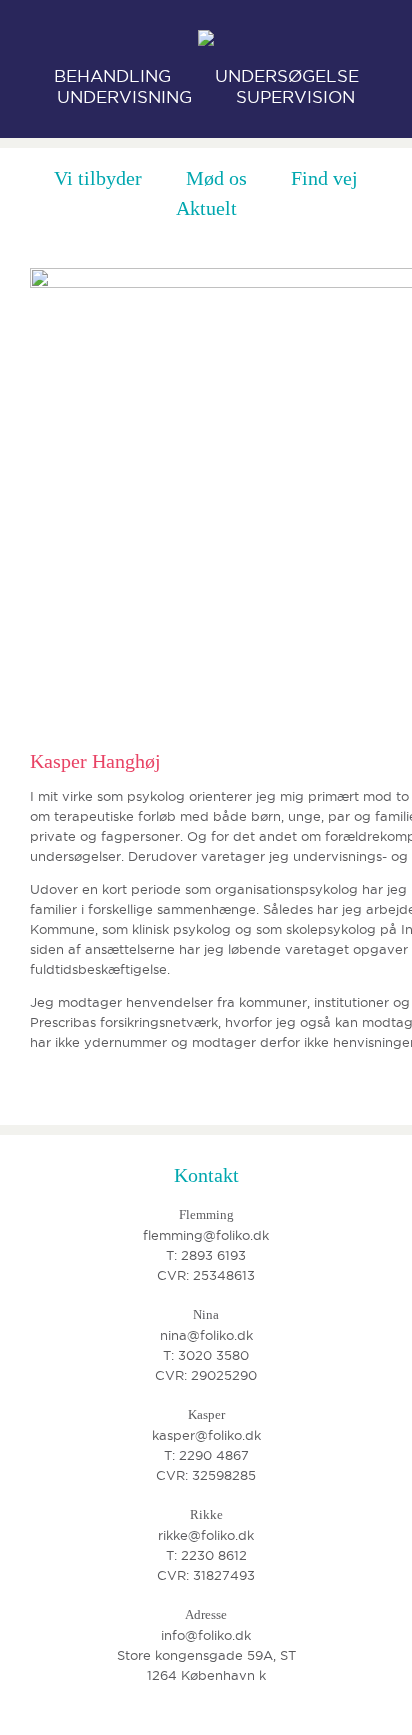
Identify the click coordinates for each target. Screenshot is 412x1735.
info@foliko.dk (206, 1635)
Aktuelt (206, 208)
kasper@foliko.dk (206, 1435)
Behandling (112, 76)
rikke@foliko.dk (206, 1535)
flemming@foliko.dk (206, 1235)
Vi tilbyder (98, 178)
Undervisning (124, 97)
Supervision (295, 97)
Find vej (324, 178)
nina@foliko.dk (206, 1335)
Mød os (216, 178)
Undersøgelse (287, 76)
